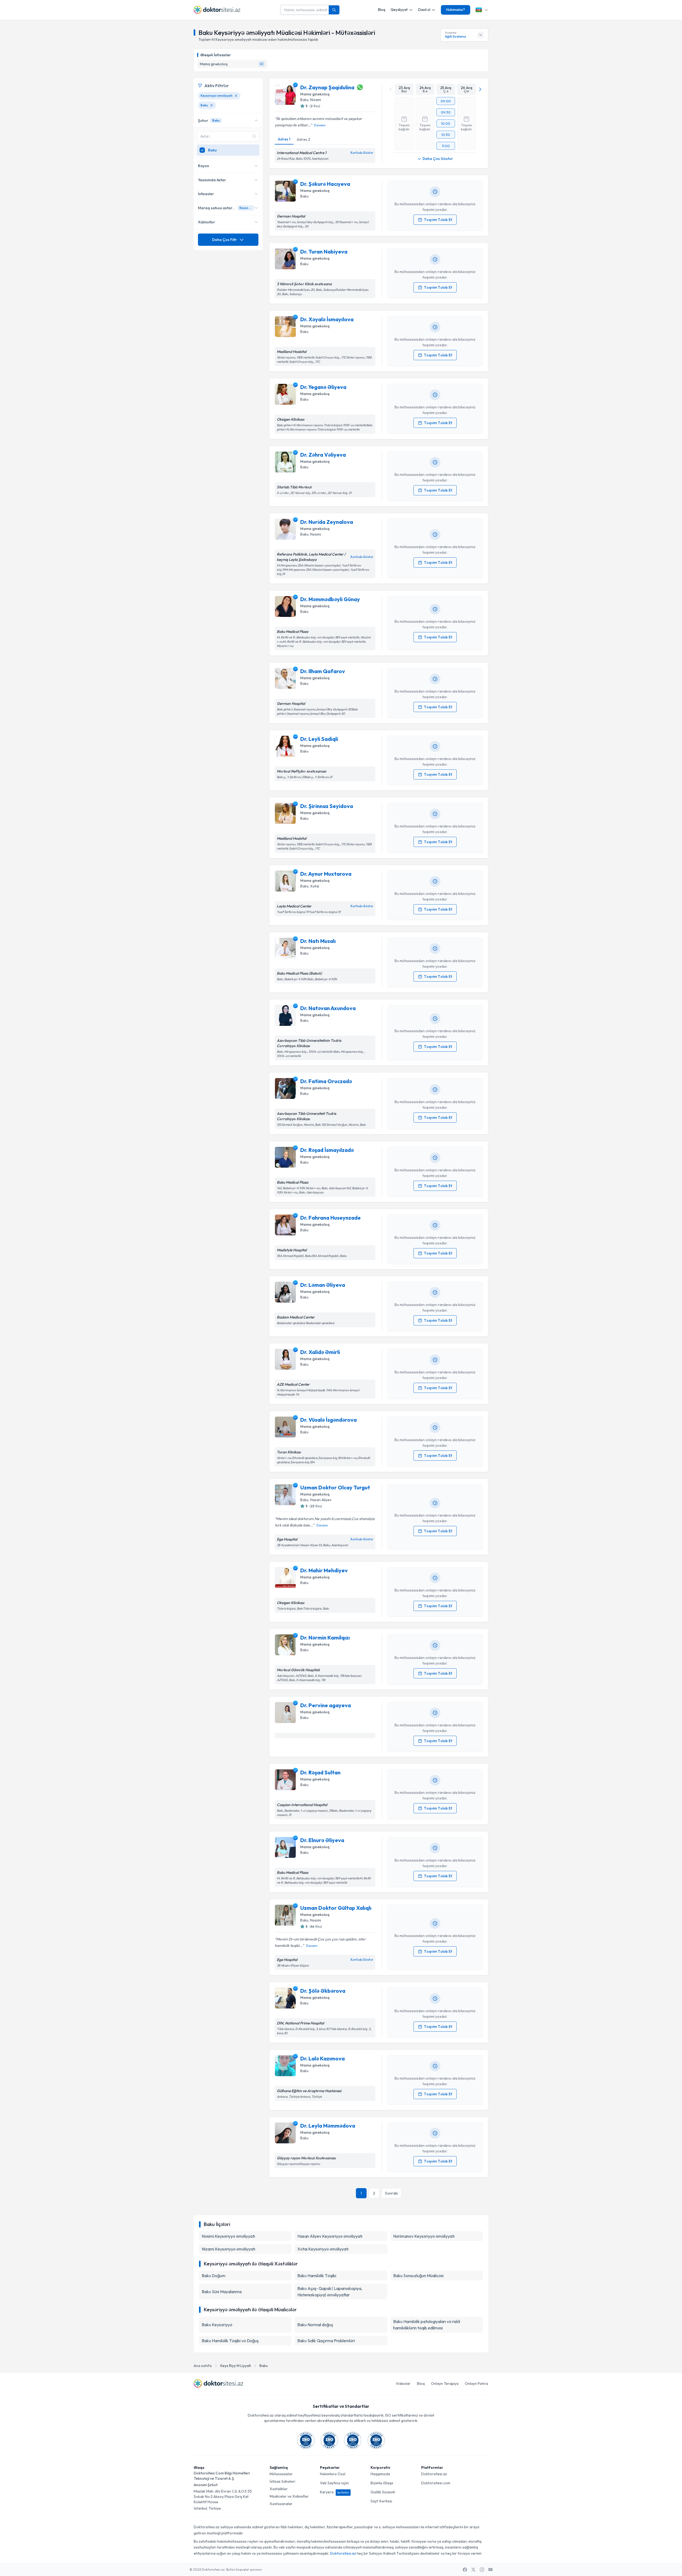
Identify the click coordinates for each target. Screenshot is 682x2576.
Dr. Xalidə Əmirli (320, 1352)
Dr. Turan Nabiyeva (324, 252)
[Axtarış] (334, 10)
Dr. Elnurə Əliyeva (322, 1840)
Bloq (382, 10)
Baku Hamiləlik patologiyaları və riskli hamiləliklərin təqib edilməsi (427, 2325)
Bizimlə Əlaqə (382, 2483)
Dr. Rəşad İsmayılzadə (327, 1150)
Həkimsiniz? (456, 10)
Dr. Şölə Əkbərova (323, 1991)
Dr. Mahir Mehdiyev (324, 1570)
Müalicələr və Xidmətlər (289, 2496)
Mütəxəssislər (281, 2474)
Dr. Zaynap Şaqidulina (327, 87)
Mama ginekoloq (315, 94)
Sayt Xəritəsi (381, 2501)
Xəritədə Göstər (362, 153)
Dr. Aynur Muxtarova (326, 874)
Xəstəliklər (279, 2489)
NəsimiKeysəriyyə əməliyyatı (228, 2236)
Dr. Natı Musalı (318, 941)
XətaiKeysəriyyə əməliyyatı (323, 2249)
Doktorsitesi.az (434, 2474)
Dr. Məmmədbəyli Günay (330, 599)
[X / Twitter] (473, 2570)
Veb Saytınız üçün (334, 2483)
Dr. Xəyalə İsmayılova (327, 319)
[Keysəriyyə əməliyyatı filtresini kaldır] (236, 96)
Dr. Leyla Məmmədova (328, 2126)
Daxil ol (424, 10)
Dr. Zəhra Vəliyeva (323, 455)
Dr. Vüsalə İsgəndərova (328, 1420)
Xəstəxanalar (281, 2504)
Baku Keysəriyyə (217, 2325)
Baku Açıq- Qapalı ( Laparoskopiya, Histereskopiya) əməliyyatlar (330, 2292)
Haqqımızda (380, 2474)
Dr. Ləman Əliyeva (323, 1285)
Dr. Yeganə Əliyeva (323, 387)
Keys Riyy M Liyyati (236, 2366)
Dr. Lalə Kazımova (322, 2058)
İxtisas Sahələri (282, 2481)
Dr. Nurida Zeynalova (327, 522)
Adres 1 (284, 139)
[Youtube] (490, 2570)
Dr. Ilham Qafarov (323, 671)
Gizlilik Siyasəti (383, 2492)
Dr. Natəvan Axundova (328, 1008)
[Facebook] (465, 2570)
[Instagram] (482, 2570)
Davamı (320, 125)
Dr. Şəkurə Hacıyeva (325, 184)
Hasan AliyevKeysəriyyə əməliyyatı (330, 2236)
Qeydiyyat (399, 10)
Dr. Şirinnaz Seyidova (327, 806)
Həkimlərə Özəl (333, 2474)
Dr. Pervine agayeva (326, 1705)
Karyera (334, 2492)
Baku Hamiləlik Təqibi (317, 2276)
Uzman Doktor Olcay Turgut (335, 1487)
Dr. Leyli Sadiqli (319, 739)
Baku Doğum (214, 2276)
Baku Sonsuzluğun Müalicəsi (418, 2276)
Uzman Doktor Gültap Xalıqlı (336, 1908)
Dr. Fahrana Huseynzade (330, 1218)
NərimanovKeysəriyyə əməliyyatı (424, 2236)
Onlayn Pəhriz (477, 2384)
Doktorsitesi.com (436, 2483)
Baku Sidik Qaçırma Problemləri (326, 2341)
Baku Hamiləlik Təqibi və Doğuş (230, 2341)
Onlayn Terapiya (445, 2384)
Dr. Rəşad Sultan (320, 1772)
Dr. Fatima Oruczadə (326, 1081)
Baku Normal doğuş (315, 2325)
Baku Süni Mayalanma (222, 2292)
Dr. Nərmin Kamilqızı (325, 1637)
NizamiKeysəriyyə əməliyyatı (228, 2249)
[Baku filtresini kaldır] (212, 105)
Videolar (403, 2384)
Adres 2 (303, 139)
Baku (264, 2366)
